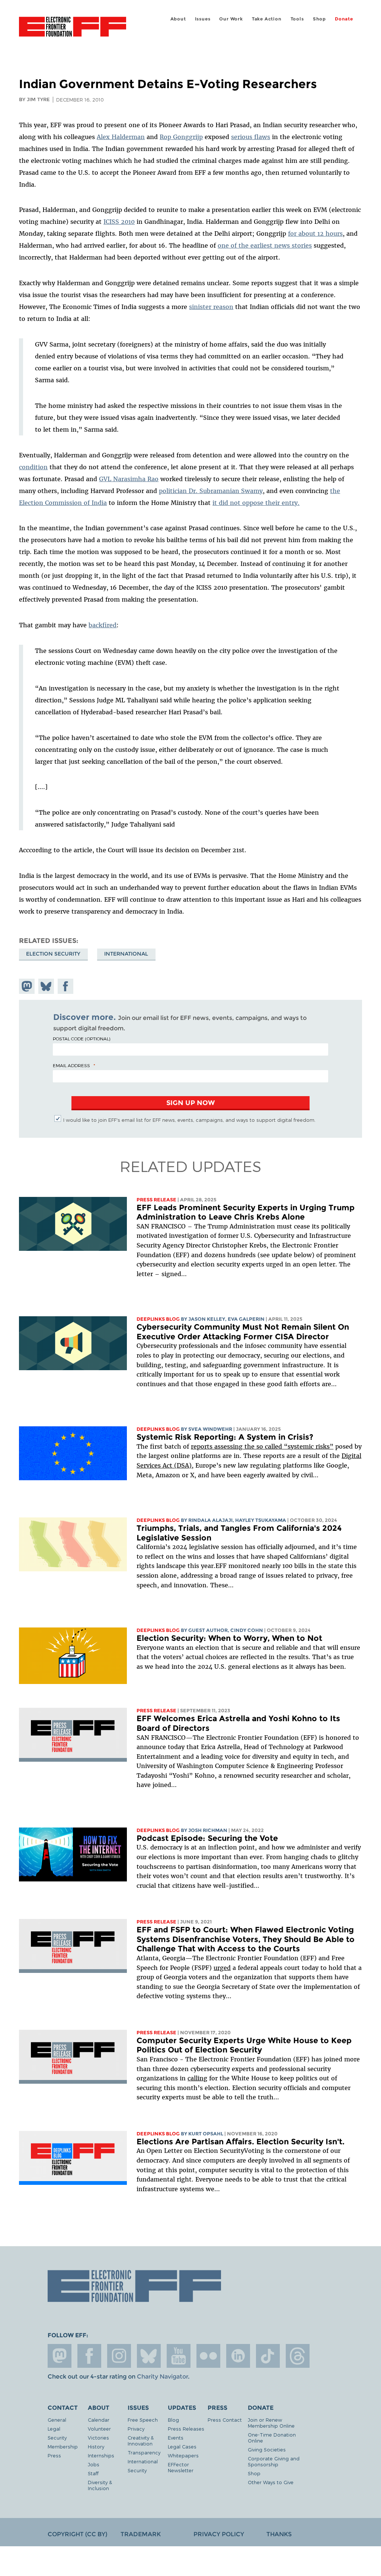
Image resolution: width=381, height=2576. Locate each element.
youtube (179, 2356)
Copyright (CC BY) (77, 2534)
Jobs (94, 2464)
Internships (101, 2455)
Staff (93, 2473)
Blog (173, 2420)
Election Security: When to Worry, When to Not (229, 1638)
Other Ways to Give (271, 2482)
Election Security (53, 954)
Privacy (136, 2429)
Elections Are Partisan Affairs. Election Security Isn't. (241, 2142)
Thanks (279, 2534)
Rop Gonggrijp (181, 137)
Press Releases (186, 2429)
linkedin (238, 2356)
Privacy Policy (219, 2534)
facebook (89, 2356)
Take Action (267, 19)
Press (54, 2455)
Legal (54, 2429)
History (96, 2446)
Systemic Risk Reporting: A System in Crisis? (225, 1437)
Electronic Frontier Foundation (73, 28)
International (126, 954)
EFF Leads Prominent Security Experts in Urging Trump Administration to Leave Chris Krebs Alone (246, 1212)
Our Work (231, 19)
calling (197, 2078)
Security (57, 2437)
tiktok (268, 2356)
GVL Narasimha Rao (129, 479)
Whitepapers (183, 2455)
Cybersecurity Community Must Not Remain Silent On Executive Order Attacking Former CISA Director (243, 1332)
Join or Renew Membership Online (271, 2423)
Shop (319, 19)
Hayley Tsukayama (261, 1520)
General (57, 2420)
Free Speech (143, 2420)
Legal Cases (182, 2446)
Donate (344, 19)
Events (176, 2437)
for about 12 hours (315, 234)
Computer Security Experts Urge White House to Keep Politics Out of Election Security (244, 2045)
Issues (203, 19)
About (178, 19)
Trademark (141, 2534)
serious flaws (251, 137)
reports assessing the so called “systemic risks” (262, 1446)
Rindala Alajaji (210, 1520)
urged (222, 1968)
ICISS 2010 (119, 222)
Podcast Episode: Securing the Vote (207, 1838)
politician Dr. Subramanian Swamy (211, 491)
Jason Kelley (207, 1319)
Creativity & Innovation (141, 2440)
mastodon (60, 2356)
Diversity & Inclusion (100, 2485)
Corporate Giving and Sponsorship (274, 2461)
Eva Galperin (246, 1319)
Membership (63, 2446)
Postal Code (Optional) (81, 1039)
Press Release (156, 1200)
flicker (208, 2356)
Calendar (99, 2420)
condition (33, 467)
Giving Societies (267, 2449)
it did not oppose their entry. (256, 503)
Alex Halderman (121, 137)
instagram (119, 2356)
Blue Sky (149, 2356)
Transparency (144, 2452)
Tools (297, 19)
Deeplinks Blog (158, 1319)
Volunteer (99, 2429)
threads (298, 2356)
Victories (98, 2437)
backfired (103, 625)
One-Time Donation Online (272, 2437)
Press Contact (225, 2420)
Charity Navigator (162, 2377)
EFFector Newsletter (181, 2467)
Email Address (71, 1065)
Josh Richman (208, 1830)
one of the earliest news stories (265, 245)
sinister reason (211, 307)
